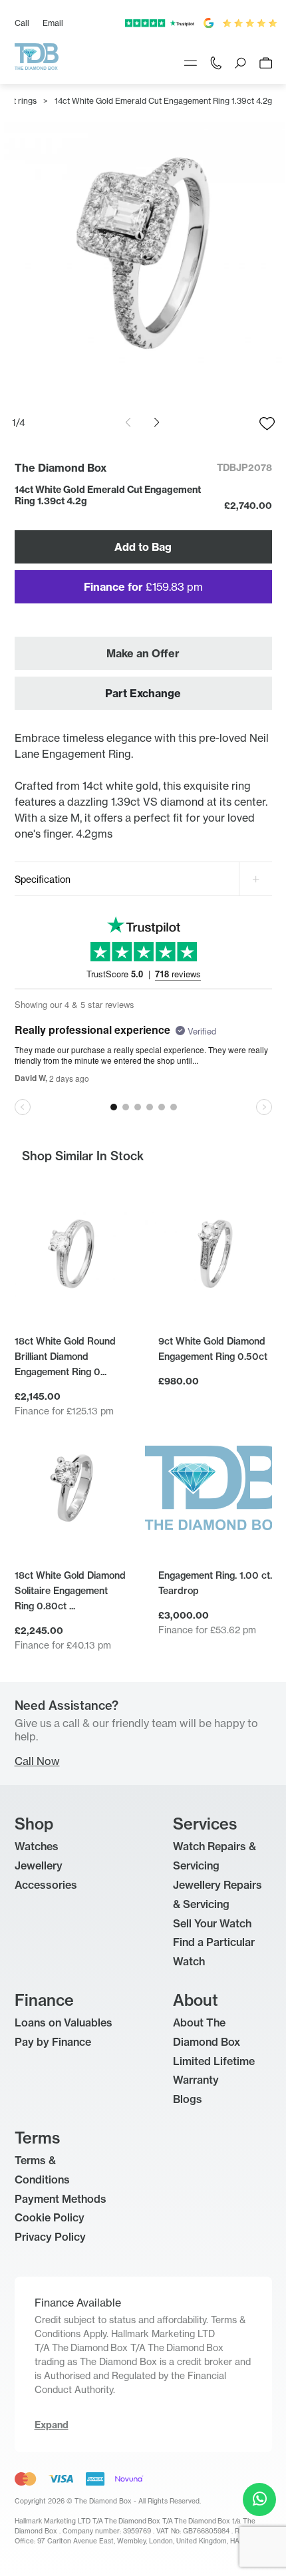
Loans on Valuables (64, 2022)
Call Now (37, 1761)
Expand (52, 2425)
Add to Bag (143, 547)
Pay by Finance (53, 2042)
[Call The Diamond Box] (216, 62)
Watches (37, 1846)
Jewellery (39, 1865)
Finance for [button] (143, 587)
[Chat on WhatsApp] (259, 2499)
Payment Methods (61, 2199)
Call (22, 23)
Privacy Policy (50, 2237)
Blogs (188, 2099)
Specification (43, 879)
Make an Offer (143, 653)
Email (53, 23)
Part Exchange (143, 693)
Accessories (46, 1885)
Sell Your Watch (212, 1923)
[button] (157, 422)
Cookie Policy (50, 2217)
